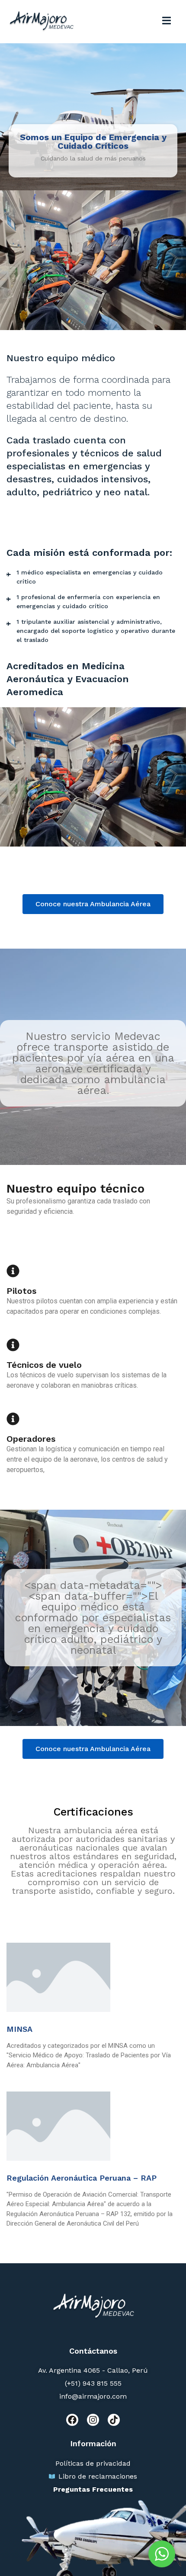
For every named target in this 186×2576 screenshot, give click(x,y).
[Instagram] (93, 2420)
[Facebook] (72, 2420)
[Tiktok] (114, 2420)
